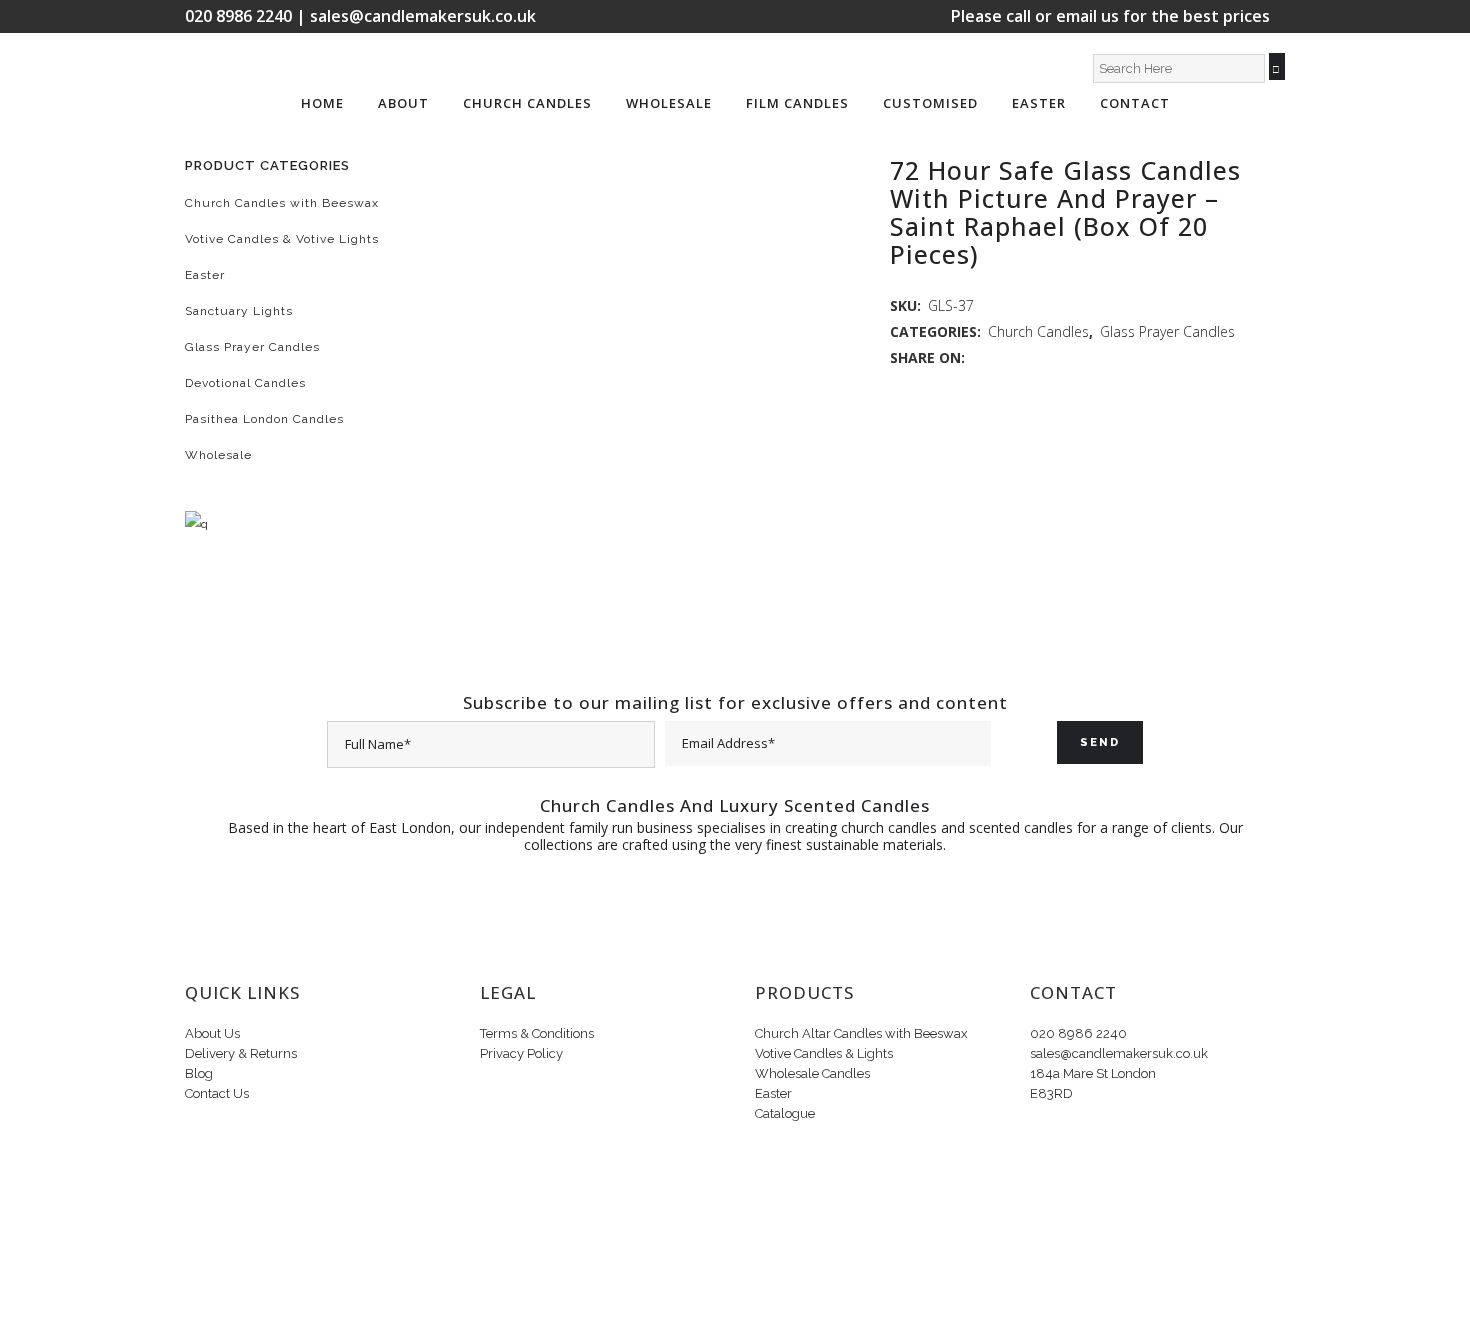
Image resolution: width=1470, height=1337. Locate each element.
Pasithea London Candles (264, 419)
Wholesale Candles (812, 1073)
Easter (205, 275)
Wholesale (218, 455)
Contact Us (217, 1093)
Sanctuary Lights (239, 311)
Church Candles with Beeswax (282, 203)
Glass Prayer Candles (252, 347)
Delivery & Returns (241, 1053)
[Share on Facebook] (978, 357)
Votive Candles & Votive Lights (282, 239)
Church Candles (1038, 331)
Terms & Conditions (537, 1033)
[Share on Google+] (1020, 357)
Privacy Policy (521, 1053)
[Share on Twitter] (999, 357)
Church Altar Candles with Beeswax (861, 1033)
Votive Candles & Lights (824, 1053)
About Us (212, 1033)
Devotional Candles (245, 383)
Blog (199, 1073)
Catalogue (785, 1113)
